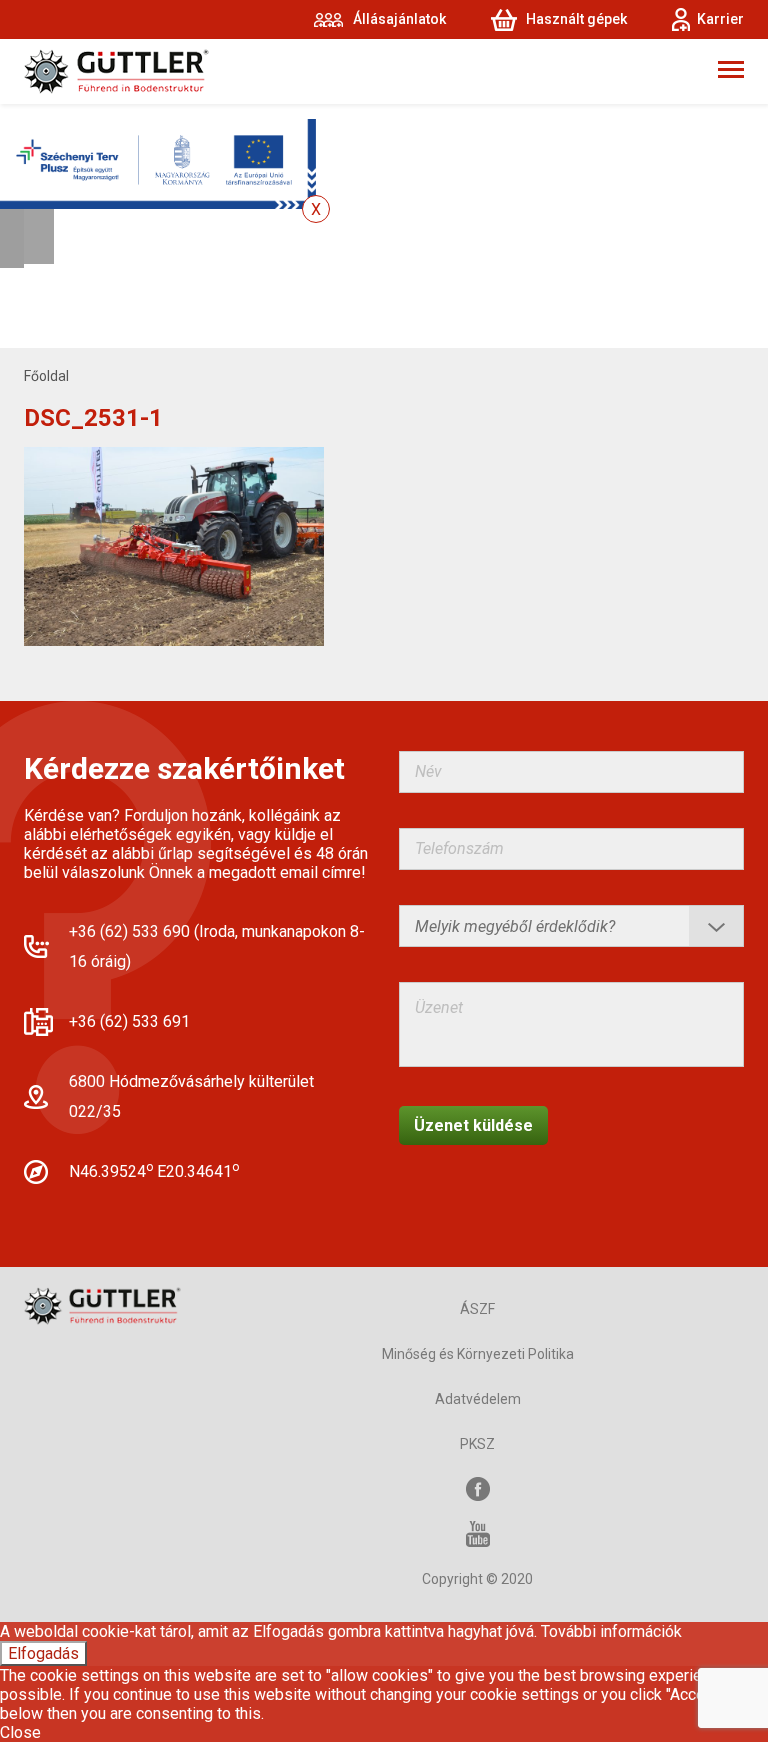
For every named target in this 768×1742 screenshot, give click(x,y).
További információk (611, 1631)
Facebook (478, 1489)
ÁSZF (477, 1309)
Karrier (720, 19)
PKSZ (477, 1444)
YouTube (478, 1534)
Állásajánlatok (399, 19)
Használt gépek (576, 19)
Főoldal (46, 376)
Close (20, 1732)
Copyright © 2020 (477, 1579)
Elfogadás (43, 1653)
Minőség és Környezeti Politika (478, 1354)
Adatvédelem (478, 1399)
